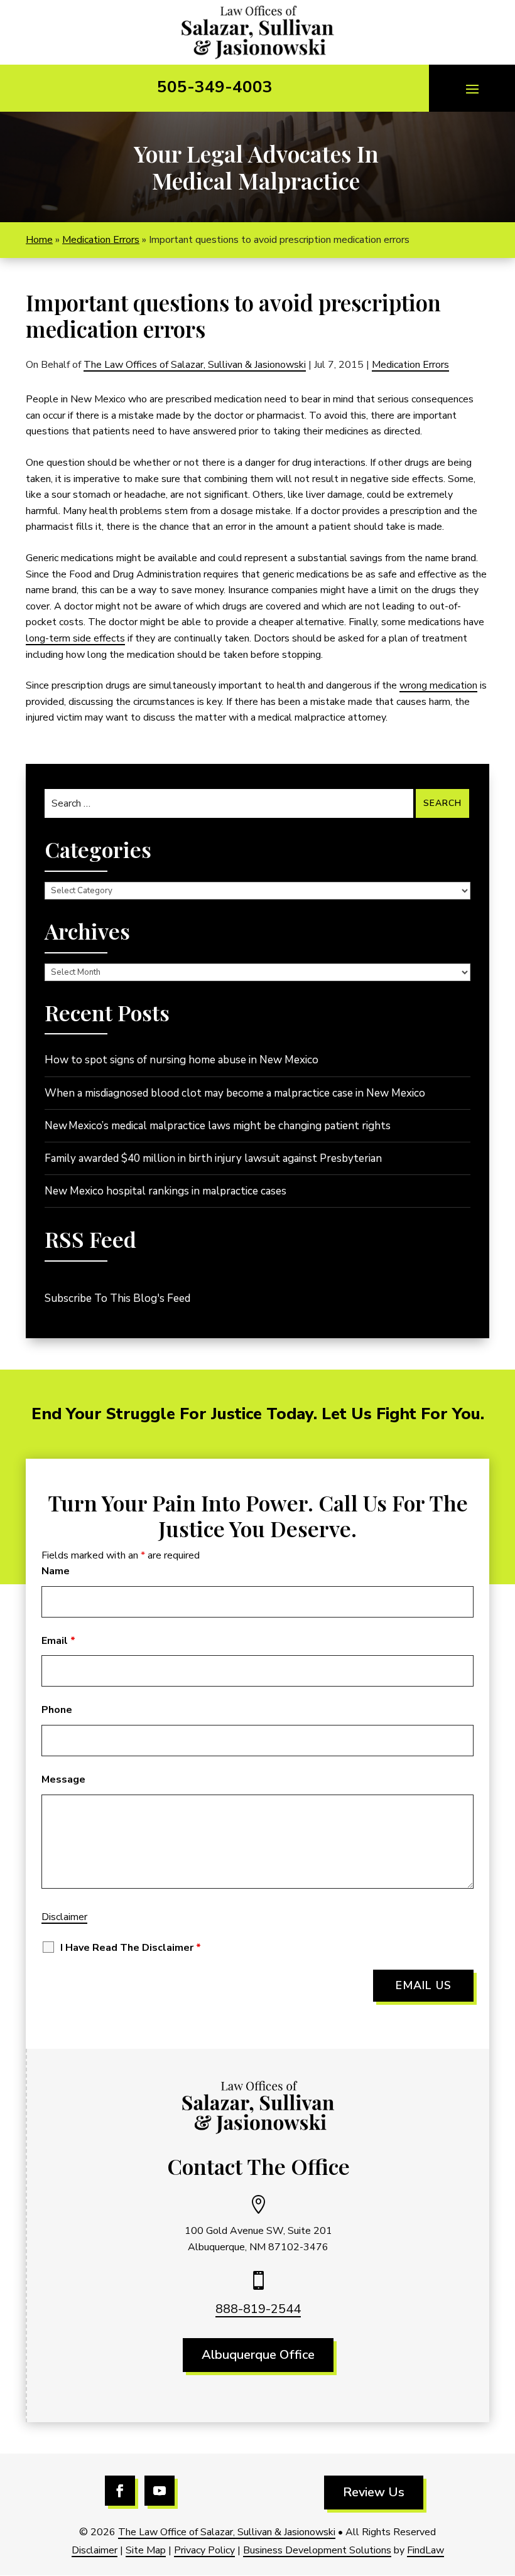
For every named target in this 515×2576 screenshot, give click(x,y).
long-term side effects (75, 638)
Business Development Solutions (317, 2550)
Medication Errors (410, 365)
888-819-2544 (258, 2309)
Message (63, 1779)
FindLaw (426, 2550)
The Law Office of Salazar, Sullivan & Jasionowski (227, 2532)
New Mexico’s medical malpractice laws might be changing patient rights (218, 1126)
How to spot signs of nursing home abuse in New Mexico (182, 1060)
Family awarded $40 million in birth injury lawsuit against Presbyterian (213, 1158)
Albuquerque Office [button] (258, 2355)
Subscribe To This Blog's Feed (117, 1298)
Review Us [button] (374, 2492)
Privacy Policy (204, 2550)
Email (58, 1641)
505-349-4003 (215, 87)
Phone (57, 1710)
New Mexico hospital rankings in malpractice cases (165, 1191)
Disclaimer (64, 1917)
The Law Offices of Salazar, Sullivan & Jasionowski (195, 365)
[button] (472, 89)
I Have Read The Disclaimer (131, 1948)
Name (56, 1571)
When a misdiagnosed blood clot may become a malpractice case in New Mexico (235, 1093)
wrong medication (438, 685)
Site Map (146, 2550)
